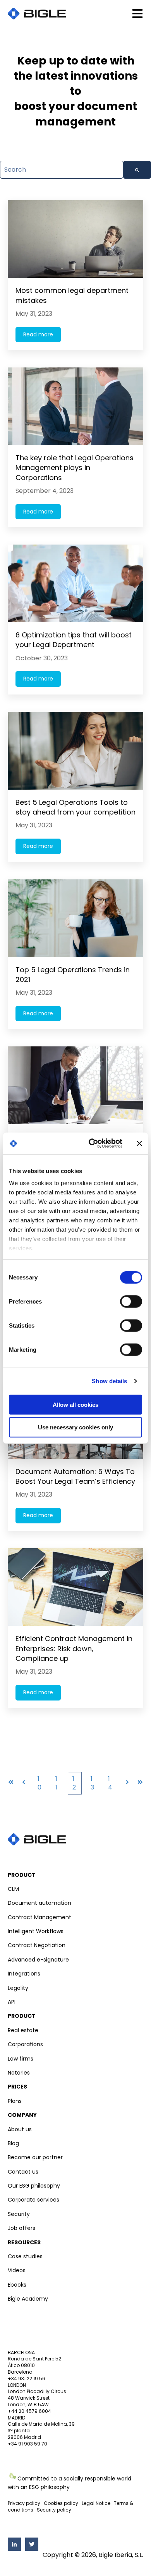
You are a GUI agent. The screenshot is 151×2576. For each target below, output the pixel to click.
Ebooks (17, 2285)
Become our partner (35, 2157)
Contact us (23, 2172)
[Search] (137, 170)
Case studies (25, 2256)
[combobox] (62, 170)
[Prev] (24, 1783)
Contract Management (39, 1917)
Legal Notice (96, 2503)
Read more (38, 334)
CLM (13, 1889)
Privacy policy (24, 2503)
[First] (11, 1783)
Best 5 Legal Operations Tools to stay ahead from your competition (75, 807)
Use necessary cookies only (75, 1427)
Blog (13, 2143)
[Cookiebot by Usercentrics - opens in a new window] (92, 1144)
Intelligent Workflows (36, 1931)
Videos (17, 2270)
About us (20, 2129)
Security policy (54, 2510)
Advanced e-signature (38, 1960)
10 (39, 1783)
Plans (15, 2101)
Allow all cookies (75, 1404)
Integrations (24, 1974)
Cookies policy (61, 2503)
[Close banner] (139, 1144)
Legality (18, 1988)
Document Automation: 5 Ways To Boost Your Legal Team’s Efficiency (75, 1476)
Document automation (39, 1903)
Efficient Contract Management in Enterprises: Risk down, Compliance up (74, 1648)
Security (19, 2214)
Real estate (23, 2030)
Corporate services (33, 2200)
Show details (109, 1381)
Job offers (21, 2228)
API (12, 2002)
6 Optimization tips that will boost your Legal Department (74, 640)
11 (56, 1783)
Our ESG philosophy (34, 2186)
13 (92, 1783)
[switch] (131, 1301)
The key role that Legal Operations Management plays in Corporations (75, 467)
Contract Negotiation (37, 1945)
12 (74, 1783)
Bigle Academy (28, 2299)
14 (110, 1783)
